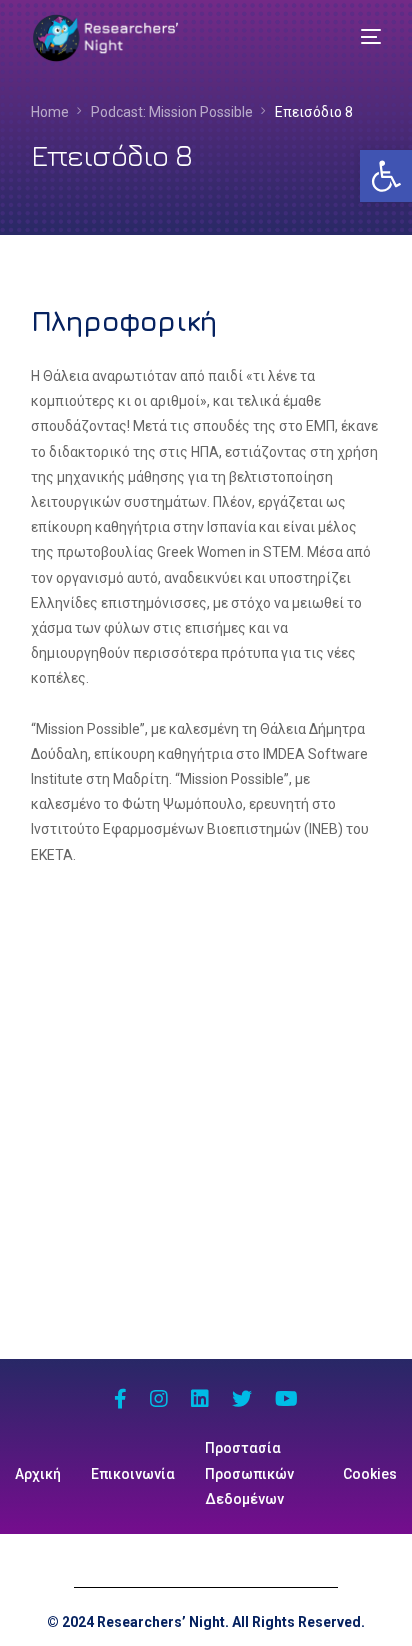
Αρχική (38, 1474)
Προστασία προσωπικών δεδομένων (249, 1473)
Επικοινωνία (133, 1474)
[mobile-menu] (356, 37)
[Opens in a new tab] (120, 1401)
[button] (386, 176)
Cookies (370, 1474)
